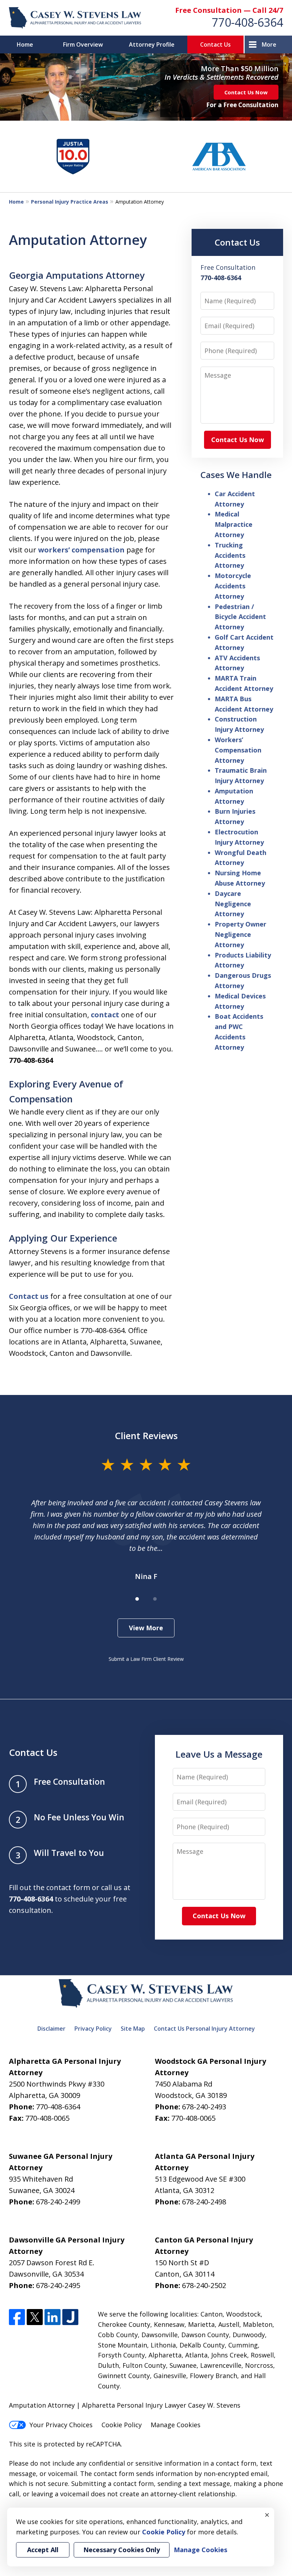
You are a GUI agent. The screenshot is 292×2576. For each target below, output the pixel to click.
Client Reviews (146, 1436)
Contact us (29, 1296)
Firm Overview (83, 44)
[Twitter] (35, 2317)
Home (25, 44)
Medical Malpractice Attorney (234, 524)
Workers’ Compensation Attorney (238, 750)
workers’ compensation (81, 550)
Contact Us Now (246, 92)
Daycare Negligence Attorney (233, 904)
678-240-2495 (58, 2285)
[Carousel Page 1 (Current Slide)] (137, 1599)
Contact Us (215, 44)
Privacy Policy (93, 2029)
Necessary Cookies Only (122, 2550)
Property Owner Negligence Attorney (241, 934)
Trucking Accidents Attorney (230, 555)
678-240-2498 (204, 2202)
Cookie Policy (122, 2425)
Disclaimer (51, 2029)
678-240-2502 (204, 2285)
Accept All (43, 2550)
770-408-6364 (247, 22)
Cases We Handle (236, 475)
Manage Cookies (176, 2425)
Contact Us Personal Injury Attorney (204, 2029)
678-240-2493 (204, 2107)
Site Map (133, 2029)
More (269, 44)
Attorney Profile (152, 44)
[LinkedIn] (53, 2317)
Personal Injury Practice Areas (70, 202)
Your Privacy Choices (61, 2425)
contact (105, 1015)
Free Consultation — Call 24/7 (229, 10)
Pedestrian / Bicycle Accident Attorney (240, 617)
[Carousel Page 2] (155, 1599)
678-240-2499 (58, 2202)
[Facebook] (17, 2317)
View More (146, 1628)
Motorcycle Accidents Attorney (233, 586)
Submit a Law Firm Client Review (146, 1659)
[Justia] (70, 2317)
